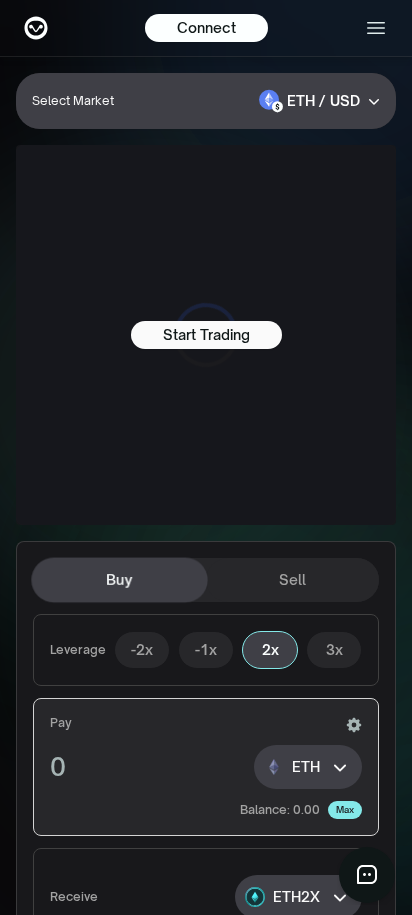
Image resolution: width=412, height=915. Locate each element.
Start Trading (206, 334)
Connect (206, 27)
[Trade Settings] (354, 725)
